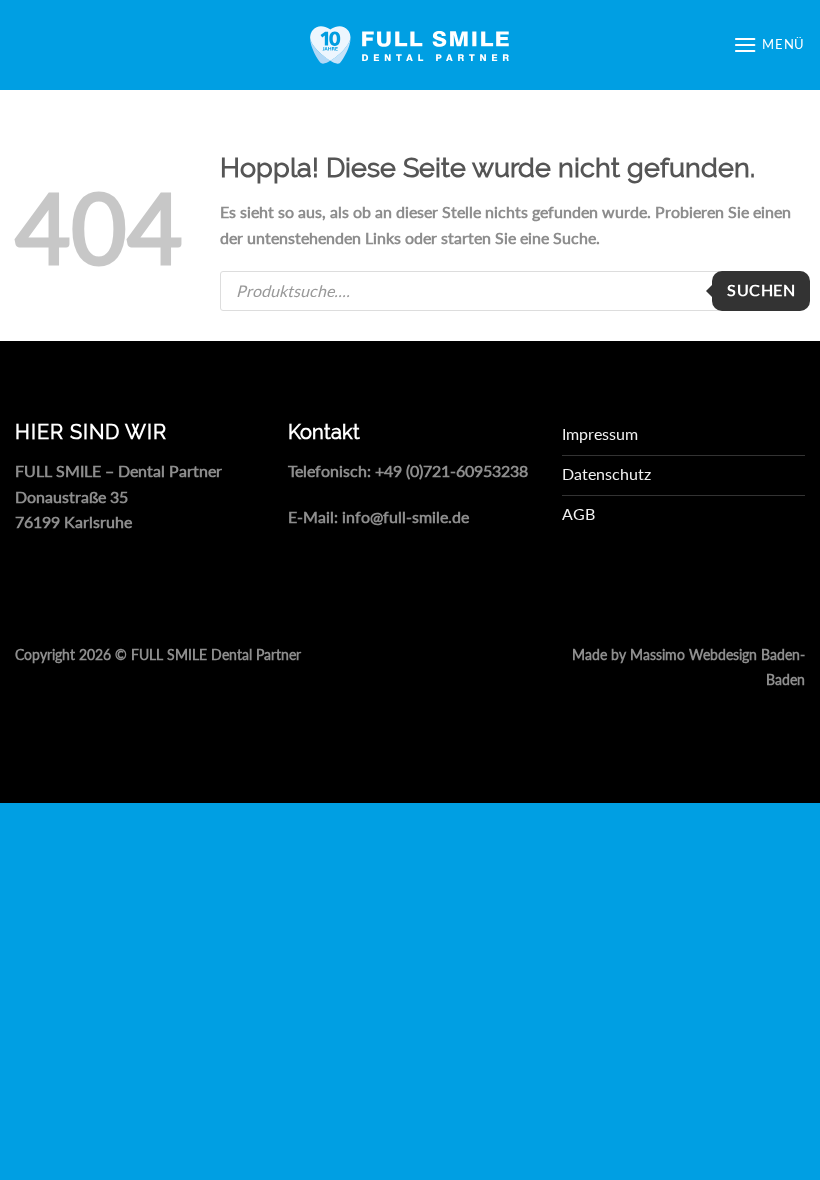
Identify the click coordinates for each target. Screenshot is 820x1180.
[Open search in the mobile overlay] (512, 291)
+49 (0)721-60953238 (451, 470)
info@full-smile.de (405, 516)
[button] (769, 44)
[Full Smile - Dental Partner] (410, 45)
